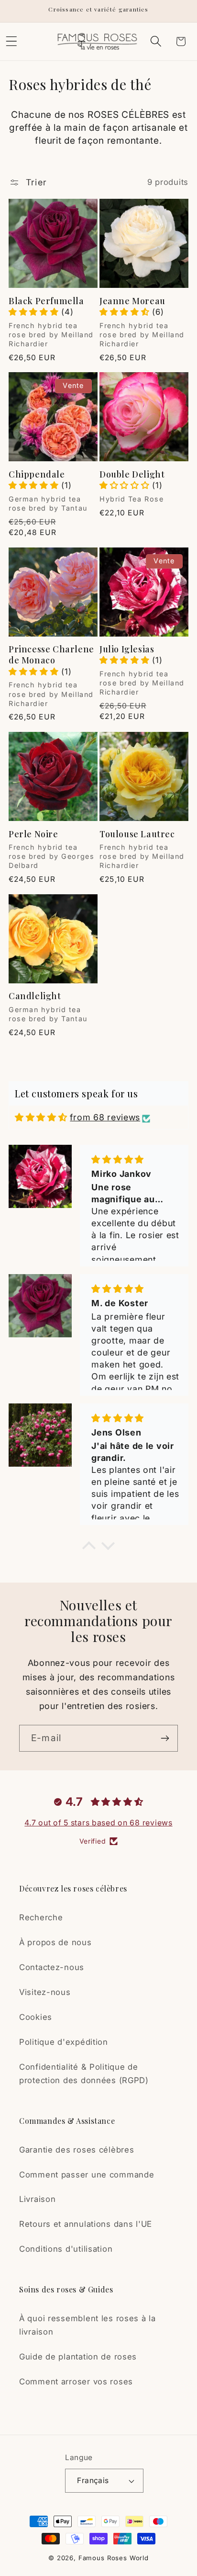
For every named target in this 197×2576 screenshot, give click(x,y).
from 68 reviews (105, 1117)
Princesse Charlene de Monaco (51, 655)
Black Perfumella (46, 301)
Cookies (36, 2017)
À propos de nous (55, 1942)
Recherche (41, 1917)
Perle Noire (33, 834)
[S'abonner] (165, 1738)
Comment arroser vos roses (76, 2382)
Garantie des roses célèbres (77, 2150)
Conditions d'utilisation (66, 2249)
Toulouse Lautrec (137, 834)
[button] (156, 41)
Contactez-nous (52, 1967)
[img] (41, 1117)
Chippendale (37, 474)
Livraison (37, 2199)
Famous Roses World (114, 2558)
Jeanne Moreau (132, 301)
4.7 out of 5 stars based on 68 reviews (98, 1823)
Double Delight (132, 474)
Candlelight (35, 996)
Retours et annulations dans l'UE (86, 2224)
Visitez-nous (45, 1992)
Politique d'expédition (64, 2042)
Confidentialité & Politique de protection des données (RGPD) (84, 2074)
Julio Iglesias (127, 649)
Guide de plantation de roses (78, 2357)
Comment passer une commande (87, 2175)
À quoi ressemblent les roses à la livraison (88, 2325)
